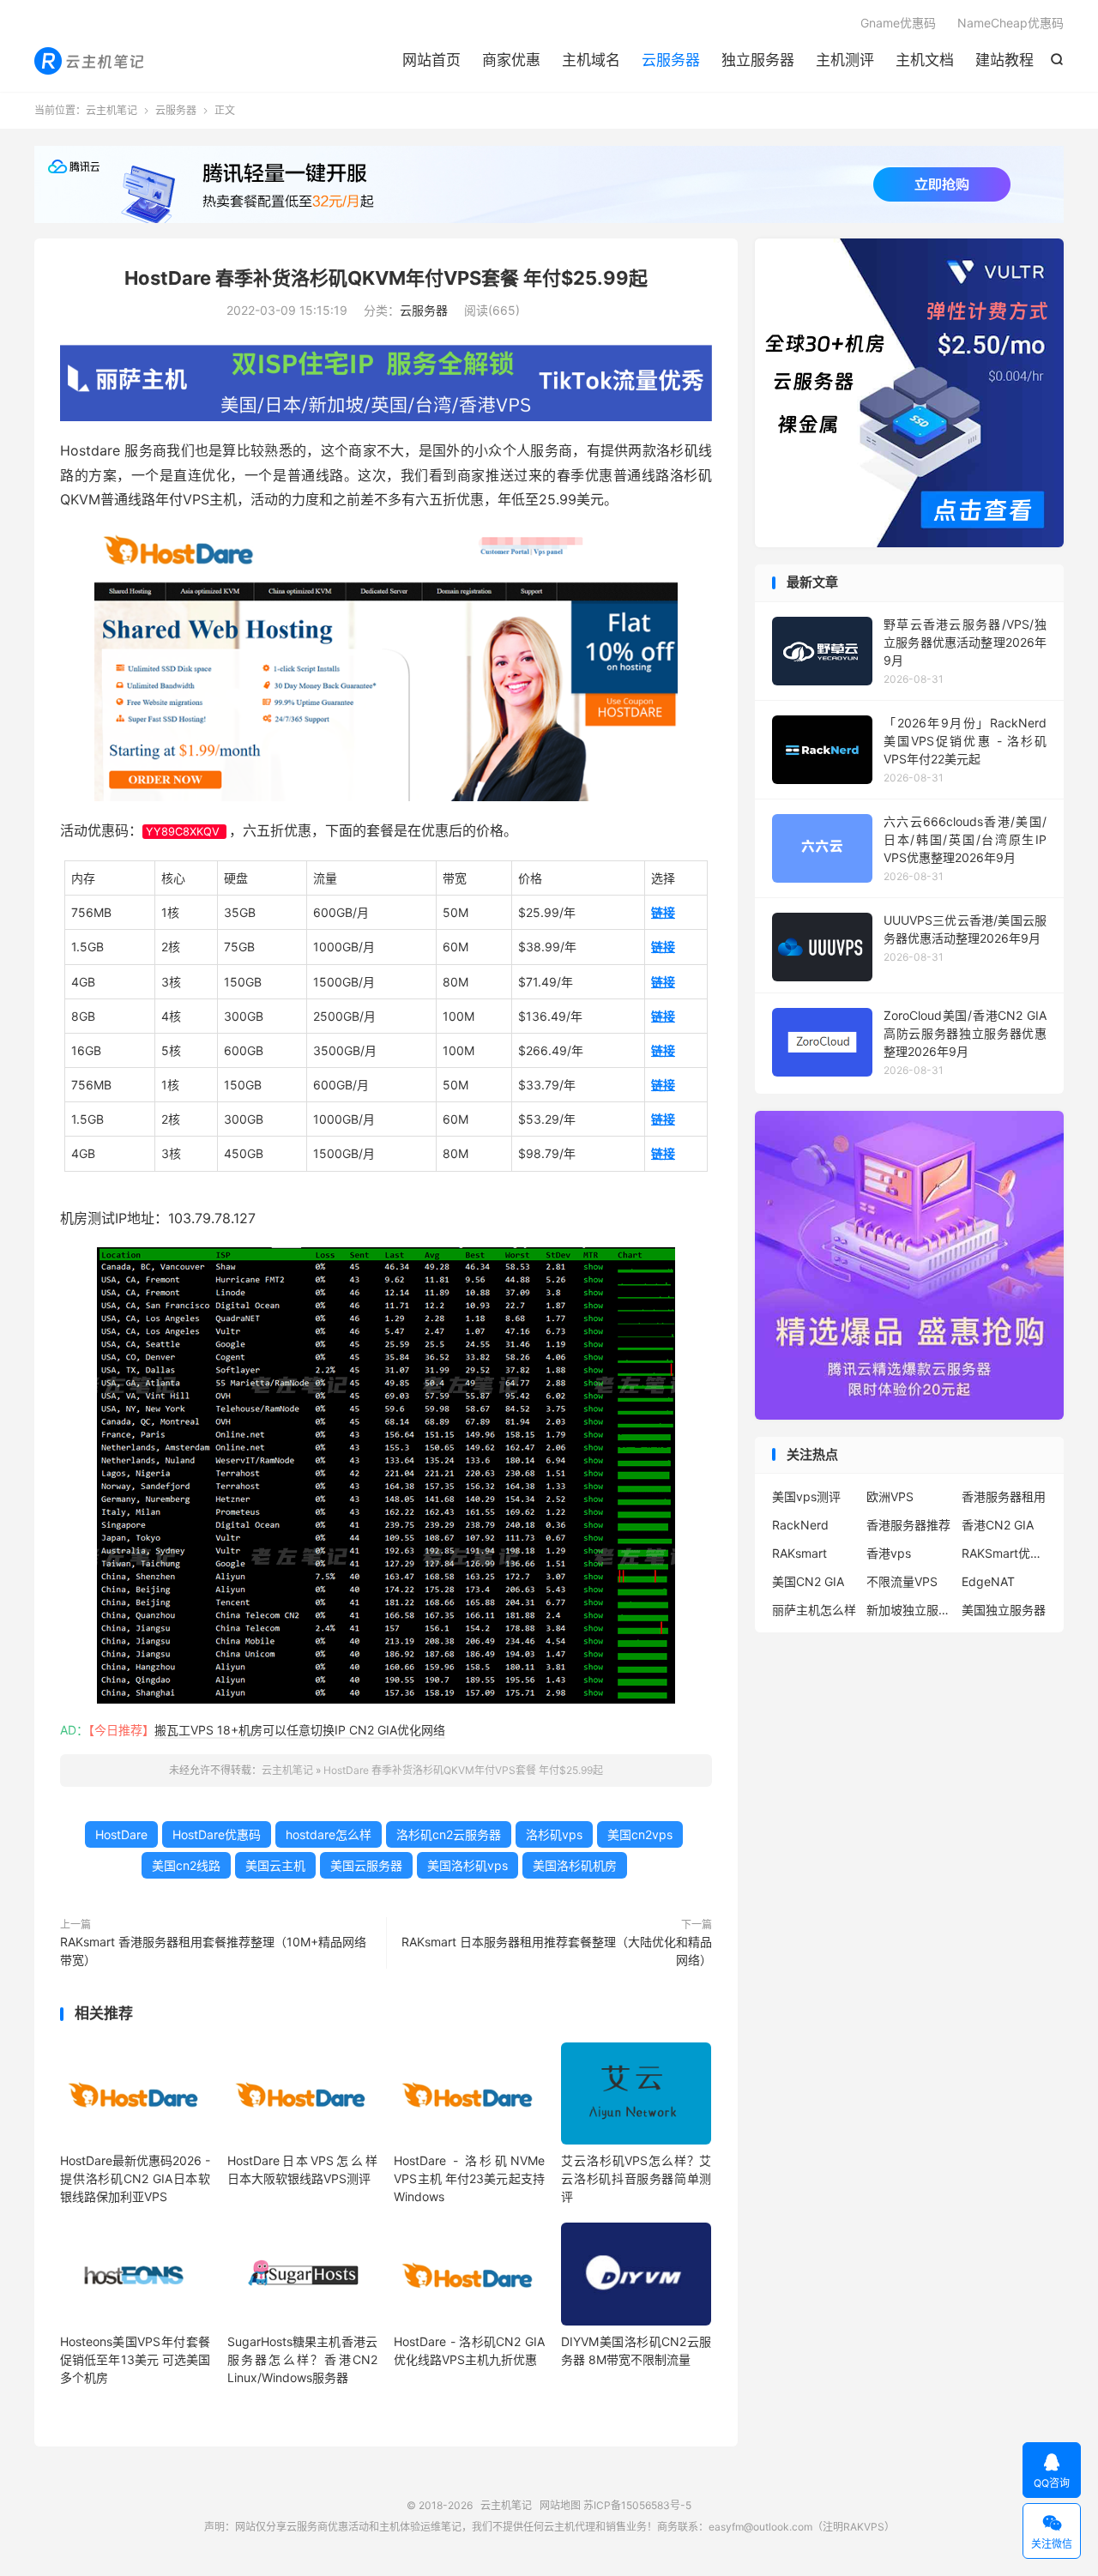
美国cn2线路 (186, 1865)
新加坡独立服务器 (909, 1610)
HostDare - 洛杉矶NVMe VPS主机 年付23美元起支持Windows (469, 2178)
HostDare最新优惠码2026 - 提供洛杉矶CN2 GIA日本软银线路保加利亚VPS (135, 2178)
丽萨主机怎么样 (814, 1610)
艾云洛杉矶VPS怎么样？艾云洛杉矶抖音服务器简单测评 (636, 2178)
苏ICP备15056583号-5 (637, 2505)
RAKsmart (799, 1553)
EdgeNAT (988, 1581)
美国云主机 (275, 1865)
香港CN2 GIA (998, 1525)
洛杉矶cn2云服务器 (449, 1834)
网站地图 (560, 2505)
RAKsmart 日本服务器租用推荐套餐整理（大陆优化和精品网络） (557, 1951)
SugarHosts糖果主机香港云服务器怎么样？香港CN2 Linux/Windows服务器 (302, 2359)
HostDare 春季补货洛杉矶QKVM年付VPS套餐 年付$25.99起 (386, 278)
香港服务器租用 (1004, 1496)
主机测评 (845, 60)
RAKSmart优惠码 (1004, 1553)
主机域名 (591, 60)
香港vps (889, 1553)
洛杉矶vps (554, 1834)
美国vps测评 (806, 1496)
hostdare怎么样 (329, 1834)
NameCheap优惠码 (1011, 23)
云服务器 (671, 60)
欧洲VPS (890, 1496)
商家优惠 (511, 60)
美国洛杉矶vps (468, 1865)
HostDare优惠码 (217, 1834)
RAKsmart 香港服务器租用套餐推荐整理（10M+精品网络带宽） (213, 1951)
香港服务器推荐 (908, 1525)
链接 (663, 912)
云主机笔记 (90, 61)
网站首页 (431, 60)
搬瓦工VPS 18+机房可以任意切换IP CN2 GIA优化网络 (300, 1730)
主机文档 (925, 60)
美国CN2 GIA (808, 1581)
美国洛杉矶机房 (575, 1865)
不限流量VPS (902, 1581)
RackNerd (800, 1525)
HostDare (121, 1834)
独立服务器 (758, 60)
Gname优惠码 (898, 23)
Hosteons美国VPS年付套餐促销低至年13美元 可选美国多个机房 (135, 2359)
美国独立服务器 (1004, 1610)
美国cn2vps (640, 1834)
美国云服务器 (366, 1865)
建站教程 (1004, 60)
